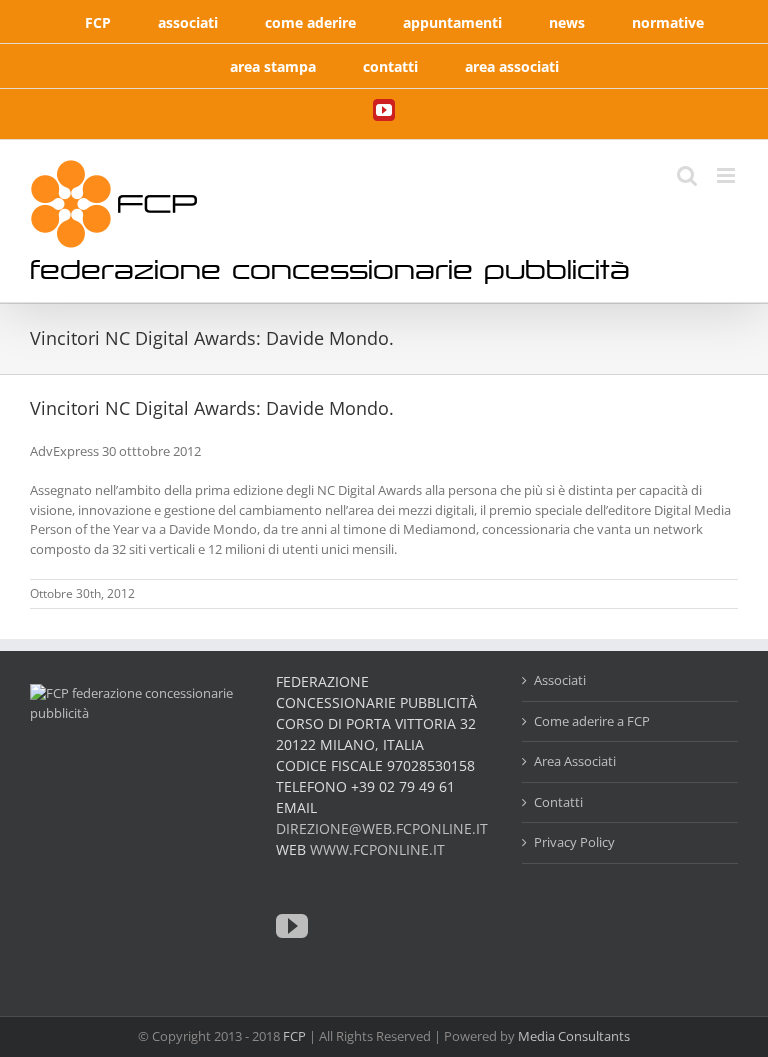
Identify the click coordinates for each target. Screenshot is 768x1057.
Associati (560, 680)
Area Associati (575, 761)
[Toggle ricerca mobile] (687, 175)
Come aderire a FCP (592, 721)
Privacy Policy (574, 842)
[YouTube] (292, 926)
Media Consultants (574, 1036)
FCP (294, 1036)
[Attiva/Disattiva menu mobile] (727, 175)
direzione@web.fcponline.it (382, 828)
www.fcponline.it (377, 849)
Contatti (558, 802)
